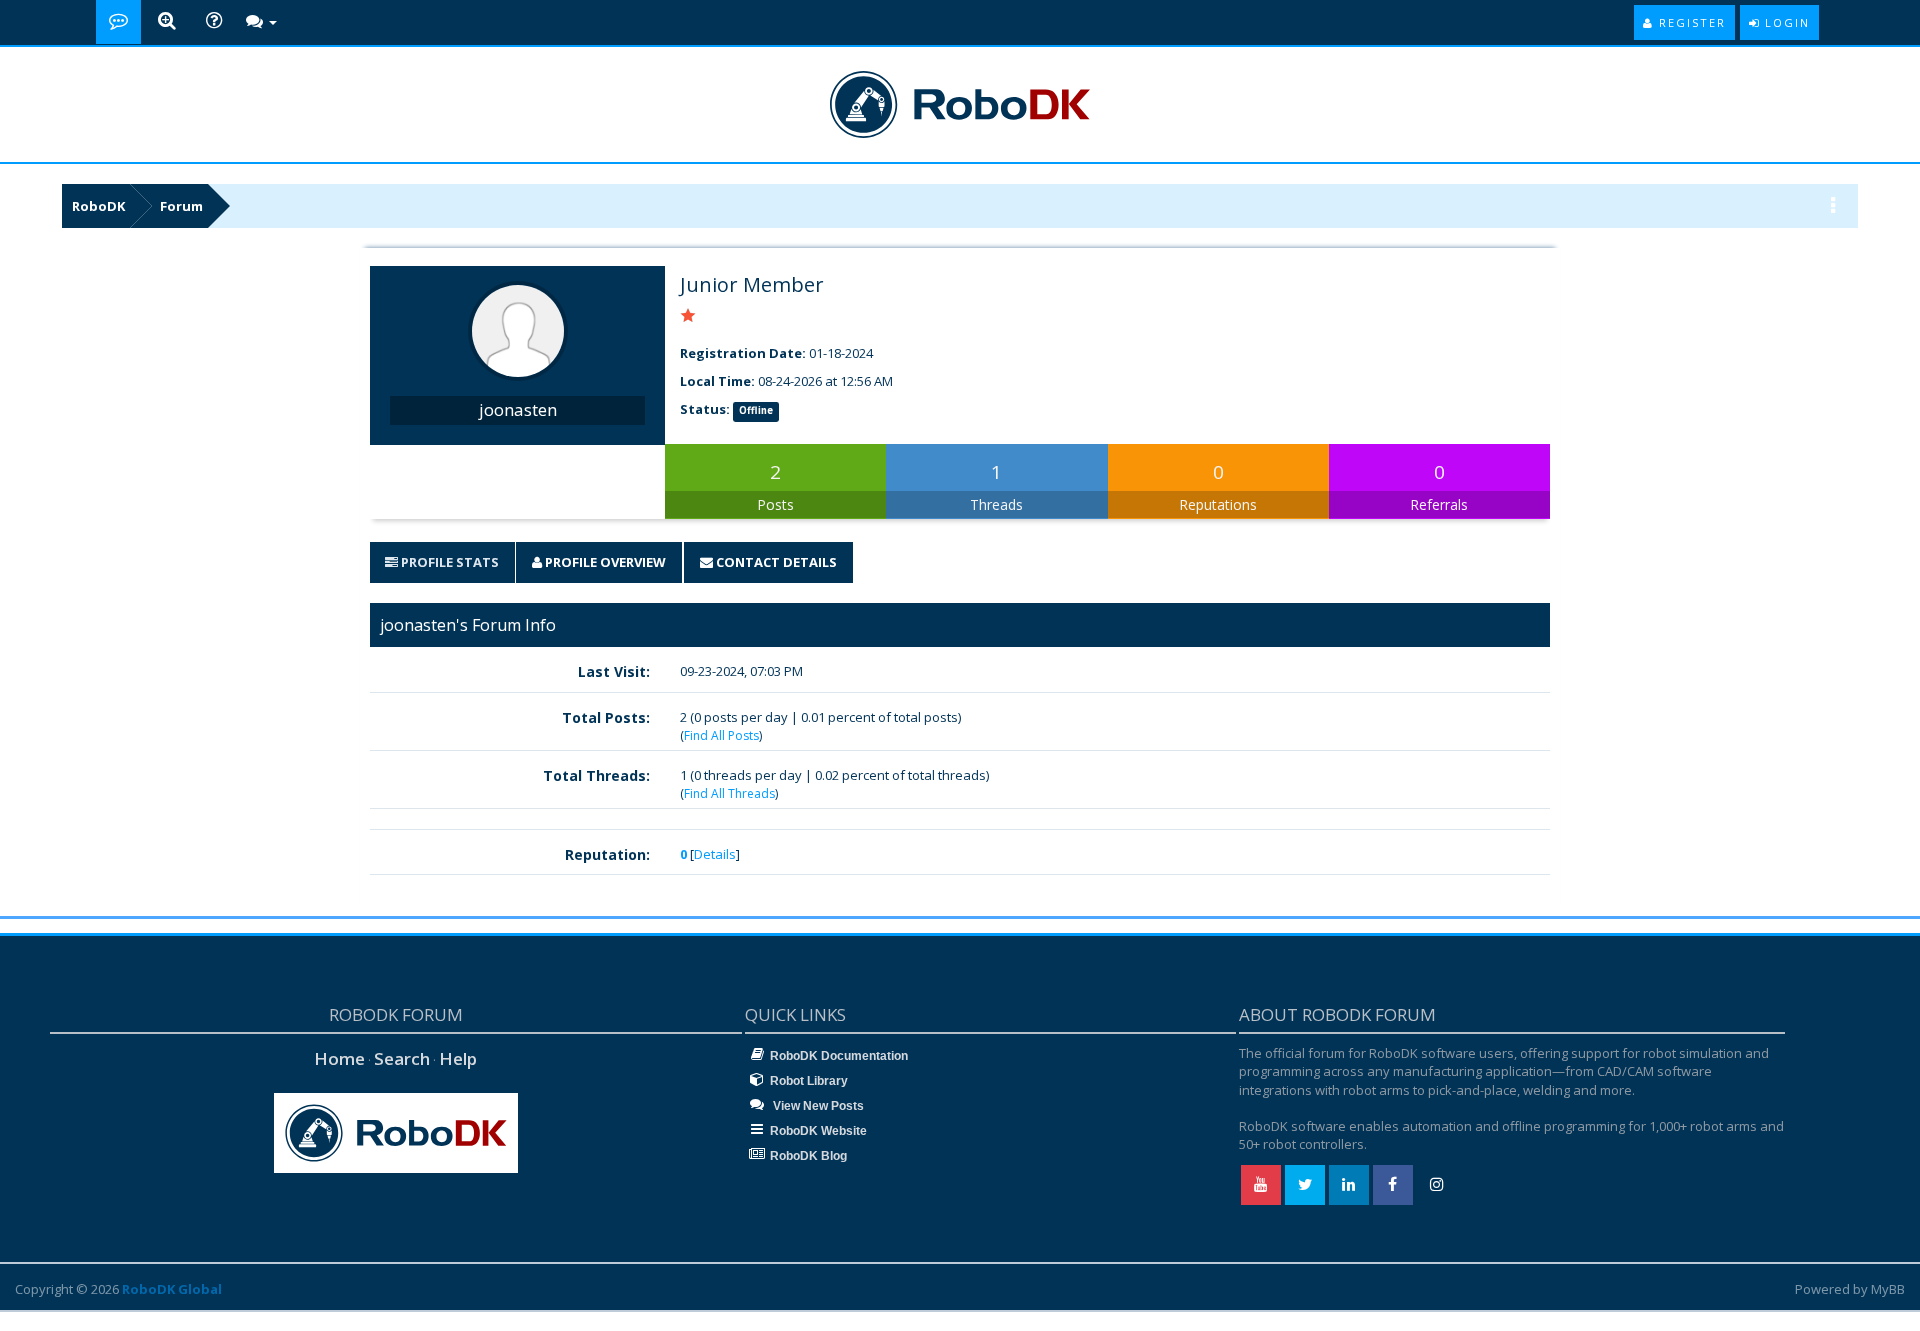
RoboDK (98, 206)
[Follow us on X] (1305, 1185)
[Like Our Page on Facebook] (1393, 1185)
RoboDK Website (818, 1131)
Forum (181, 206)
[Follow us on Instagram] (1437, 1185)
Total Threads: (596, 775)
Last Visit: (614, 671)
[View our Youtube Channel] (1261, 1185)
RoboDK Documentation (839, 1056)
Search (402, 1058)
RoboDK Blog (808, 1156)
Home (339, 1058)
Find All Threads (729, 793)
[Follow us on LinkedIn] (1349, 1185)
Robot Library (809, 1081)
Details (715, 854)
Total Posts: (606, 717)
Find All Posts (721, 735)
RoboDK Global (172, 1289)
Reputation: (607, 854)
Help (458, 1058)
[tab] (442, 562)
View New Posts (817, 1106)
